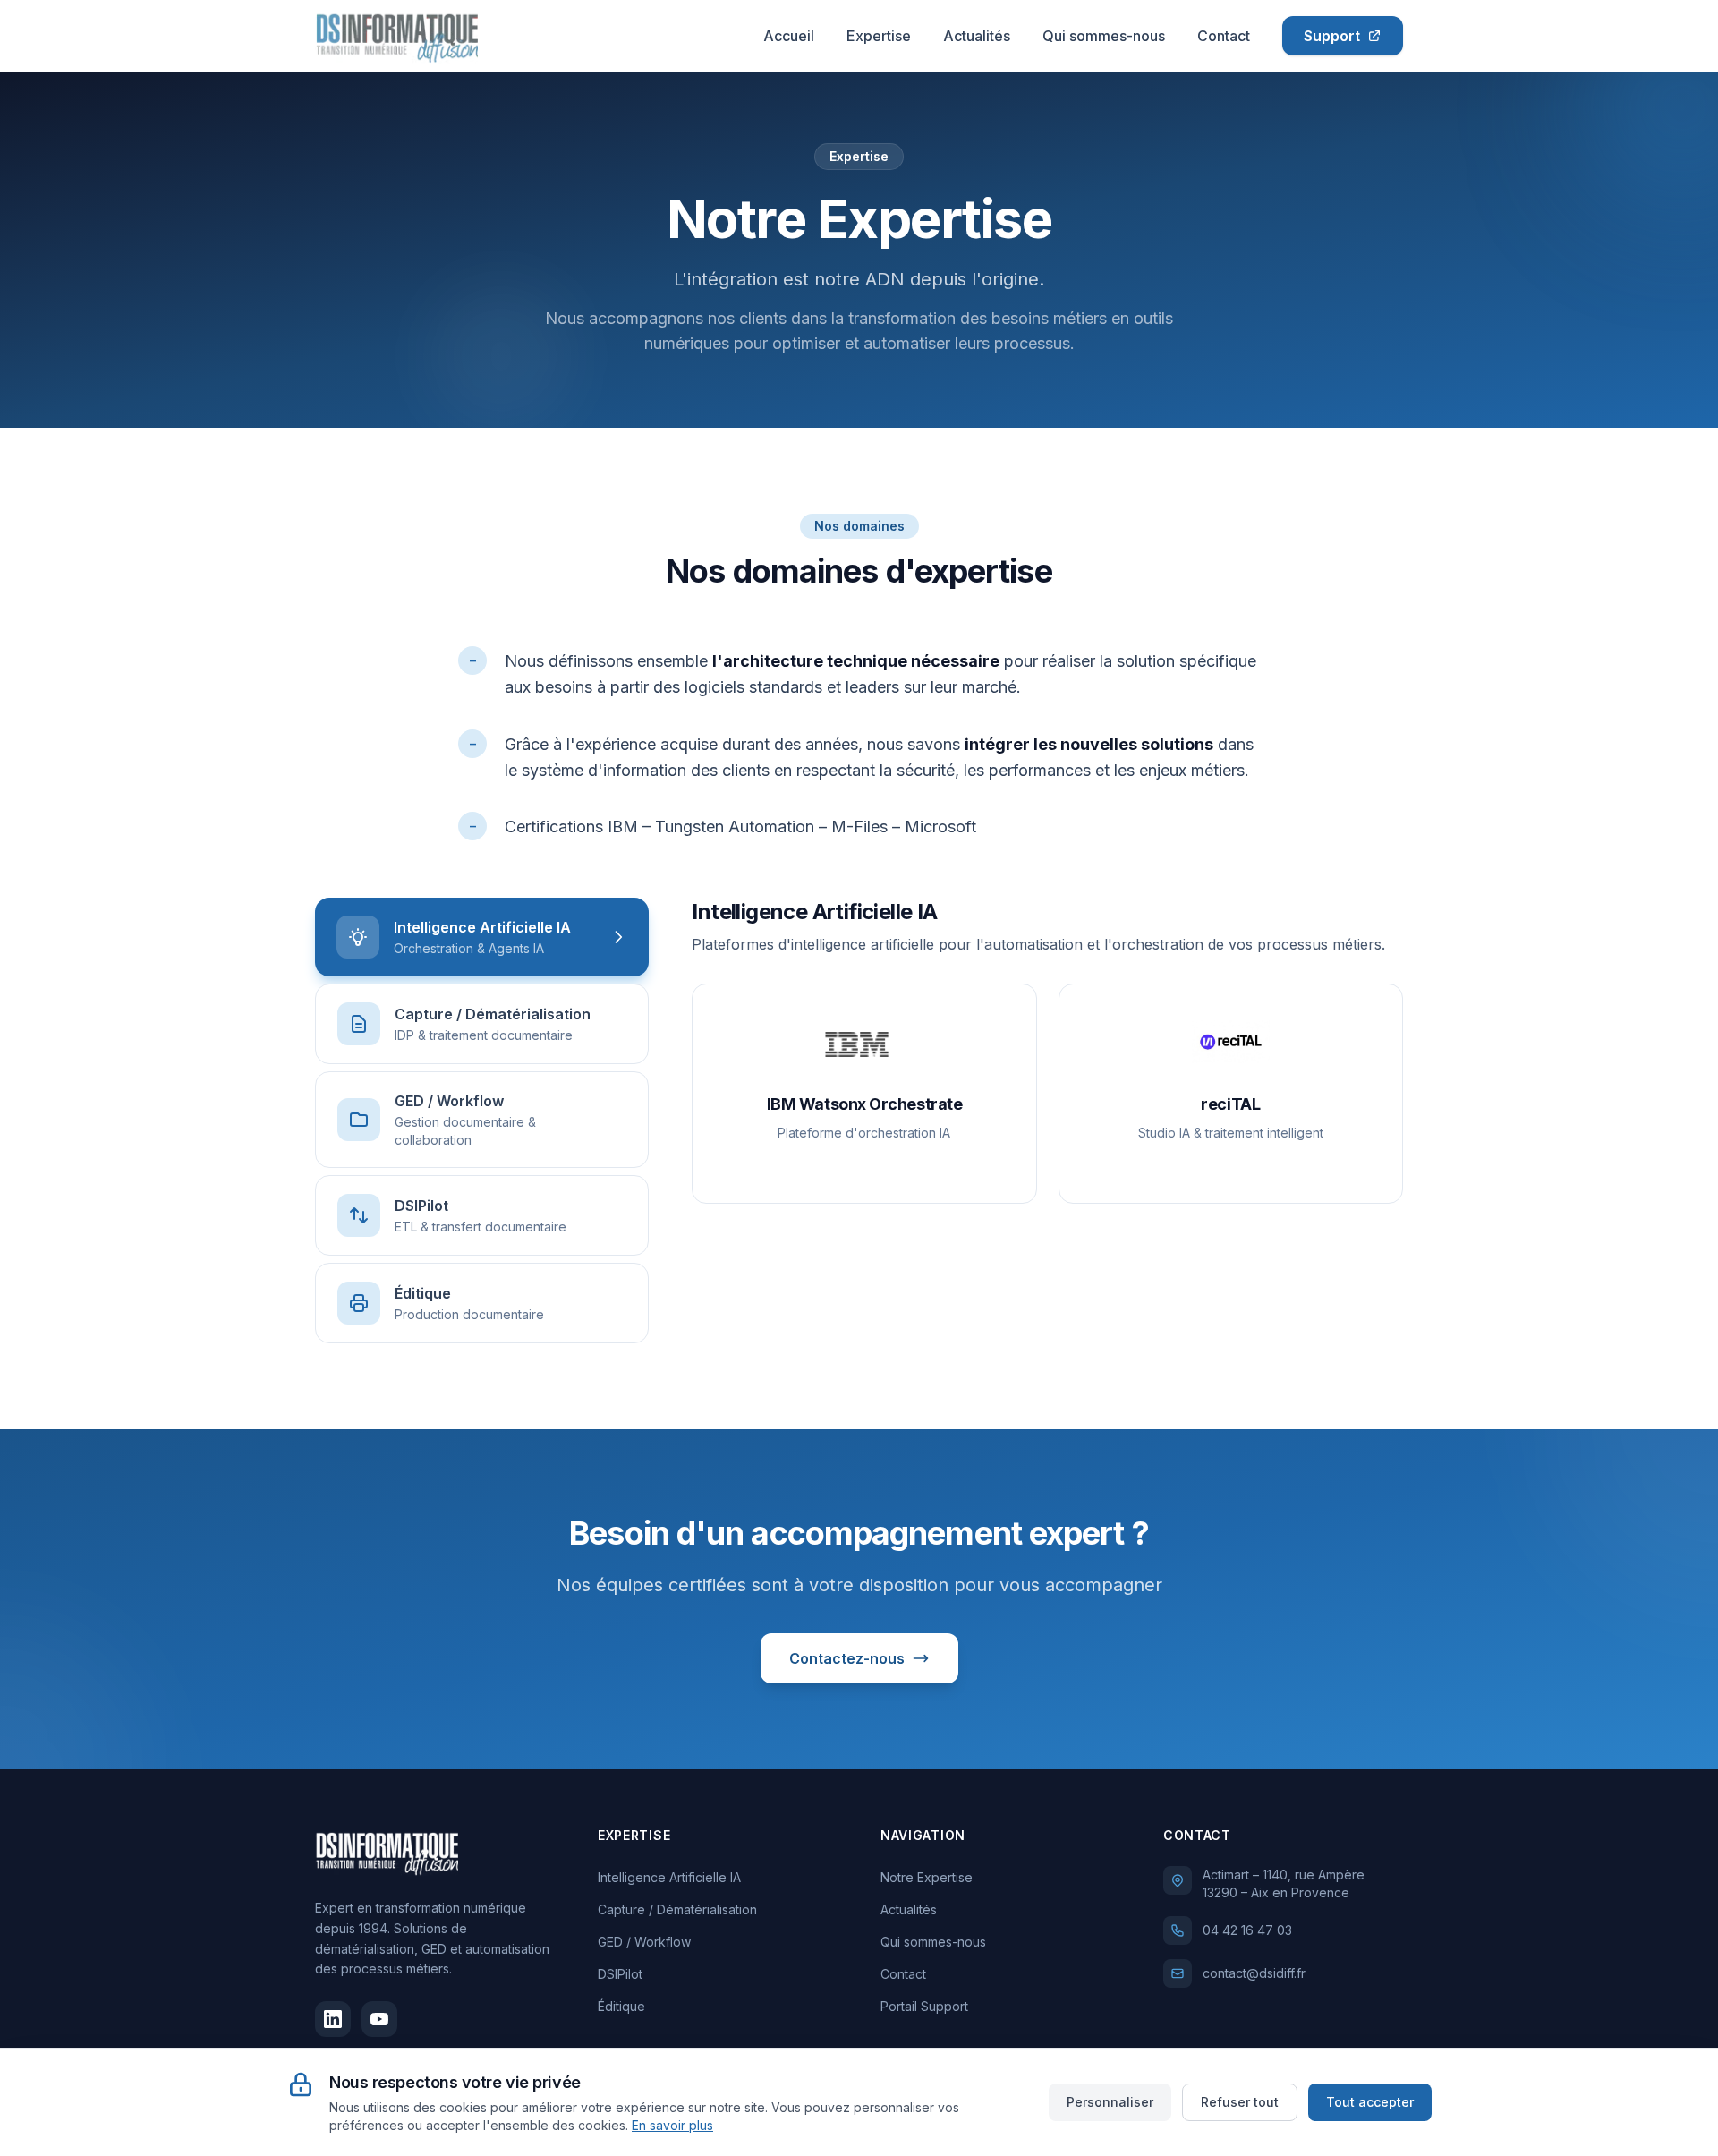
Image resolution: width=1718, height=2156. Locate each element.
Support (1332, 36)
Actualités (977, 36)
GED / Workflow (644, 1942)
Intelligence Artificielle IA (669, 1877)
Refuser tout (1240, 2102)
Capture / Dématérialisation (677, 1909)
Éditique (621, 2006)
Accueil (789, 36)
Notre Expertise (927, 1877)
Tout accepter (1370, 2102)
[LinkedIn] (333, 2019)
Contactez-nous (847, 1658)
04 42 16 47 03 (1247, 1930)
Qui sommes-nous (1104, 36)
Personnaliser (1110, 2102)
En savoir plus (672, 2125)
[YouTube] (379, 2019)
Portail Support (924, 2006)
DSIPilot (620, 1974)
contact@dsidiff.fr (1254, 1973)
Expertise (879, 36)
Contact (1224, 36)
